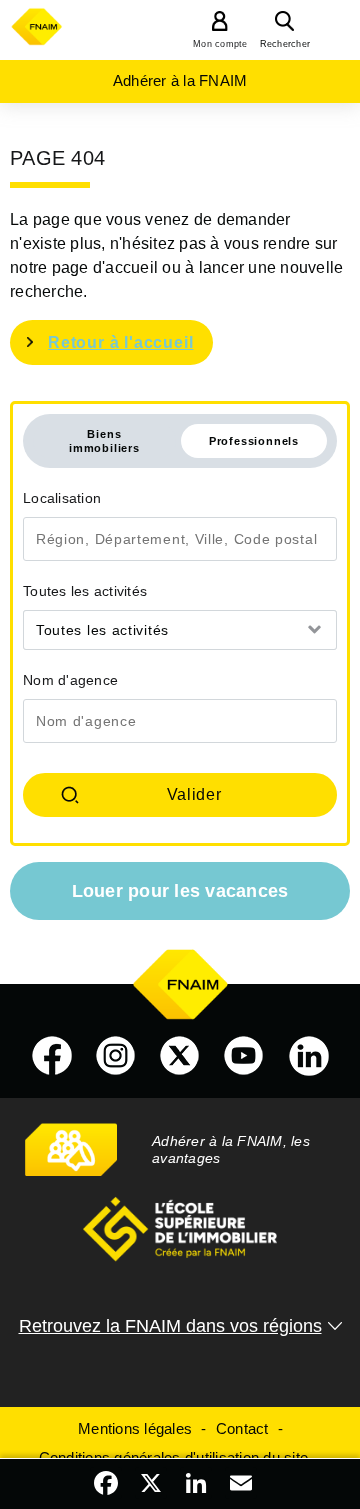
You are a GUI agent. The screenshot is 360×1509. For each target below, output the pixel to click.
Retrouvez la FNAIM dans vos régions (170, 1326)
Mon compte (220, 44)
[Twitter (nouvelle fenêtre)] (180, 1056)
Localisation (62, 498)
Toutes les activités (85, 591)
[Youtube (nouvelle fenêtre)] (244, 1056)
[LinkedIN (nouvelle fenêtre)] (309, 1056)
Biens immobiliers (104, 441)
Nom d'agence (70, 680)
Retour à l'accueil (120, 342)
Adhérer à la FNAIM (180, 80)
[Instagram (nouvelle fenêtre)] (116, 1056)
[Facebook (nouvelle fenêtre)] (52, 1056)
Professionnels (254, 441)
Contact (242, 1428)
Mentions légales (135, 1428)
